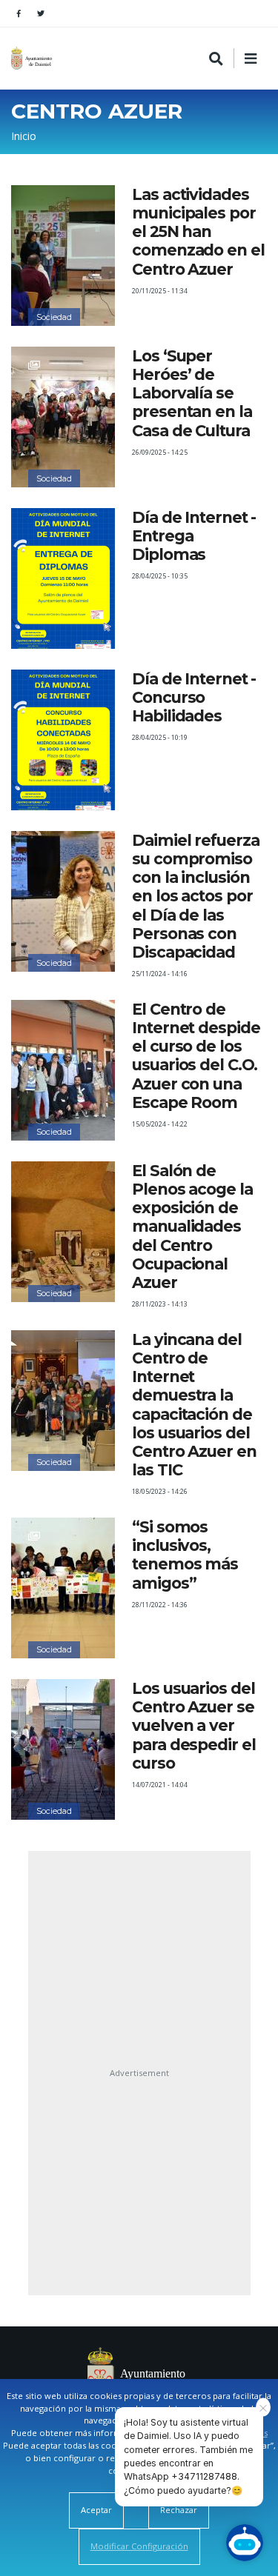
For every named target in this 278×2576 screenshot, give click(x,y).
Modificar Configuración (139, 2546)
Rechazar (179, 2510)
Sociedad (54, 317)
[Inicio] (33, 58)
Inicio (24, 136)
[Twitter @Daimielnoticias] (41, 13)
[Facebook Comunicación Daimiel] (19, 13)
